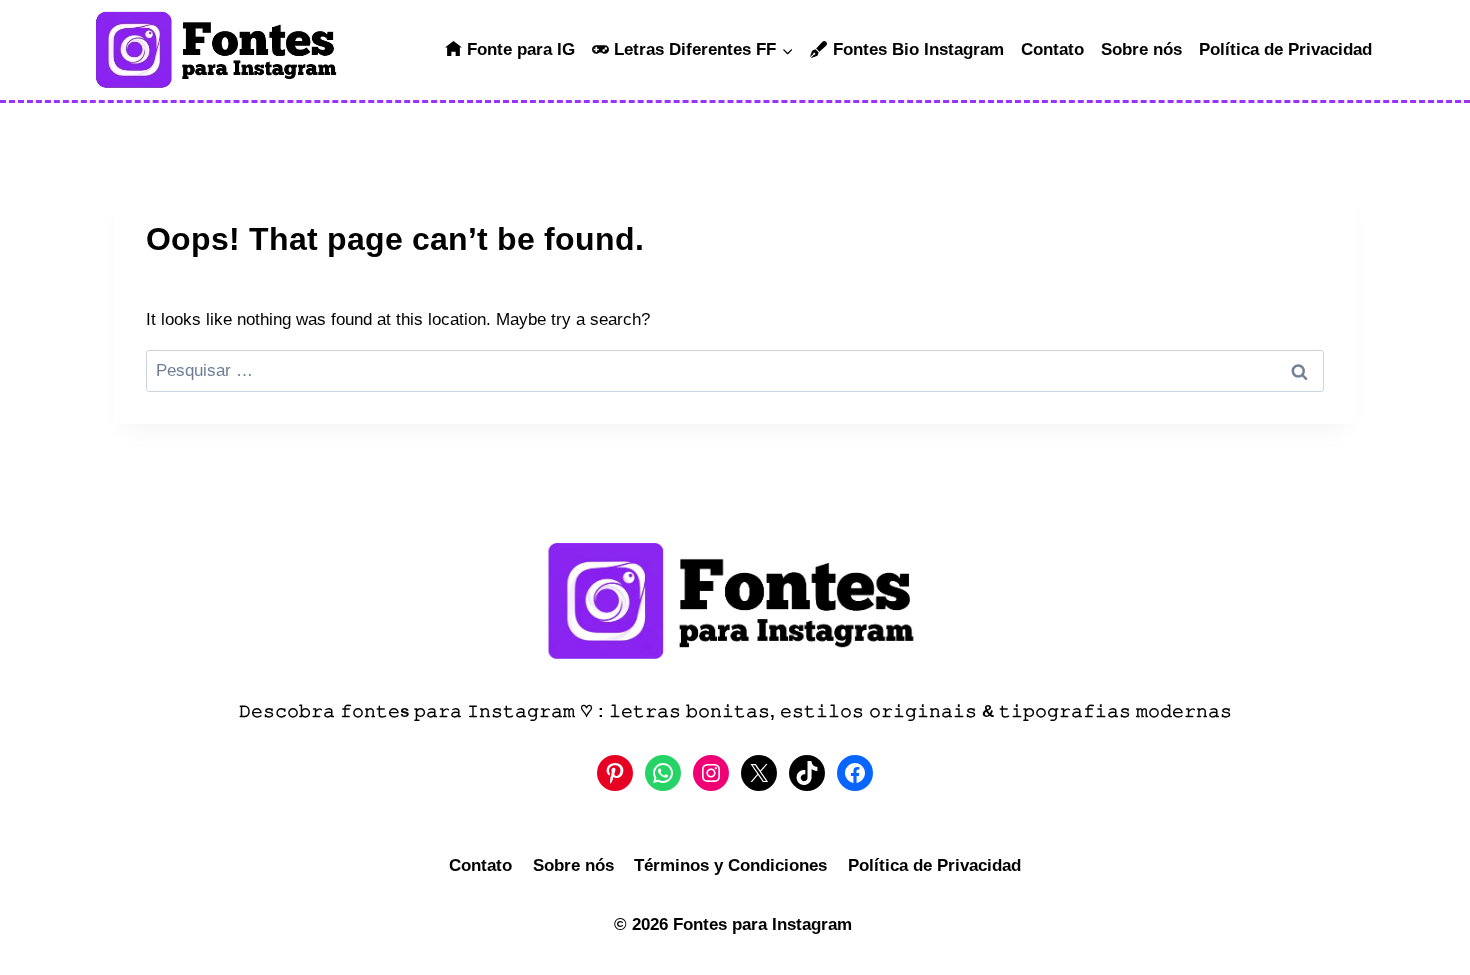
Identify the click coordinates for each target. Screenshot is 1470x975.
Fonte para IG (521, 49)
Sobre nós (1141, 49)
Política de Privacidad (1285, 49)
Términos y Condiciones (730, 865)
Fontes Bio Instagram (918, 49)
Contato (1052, 49)
